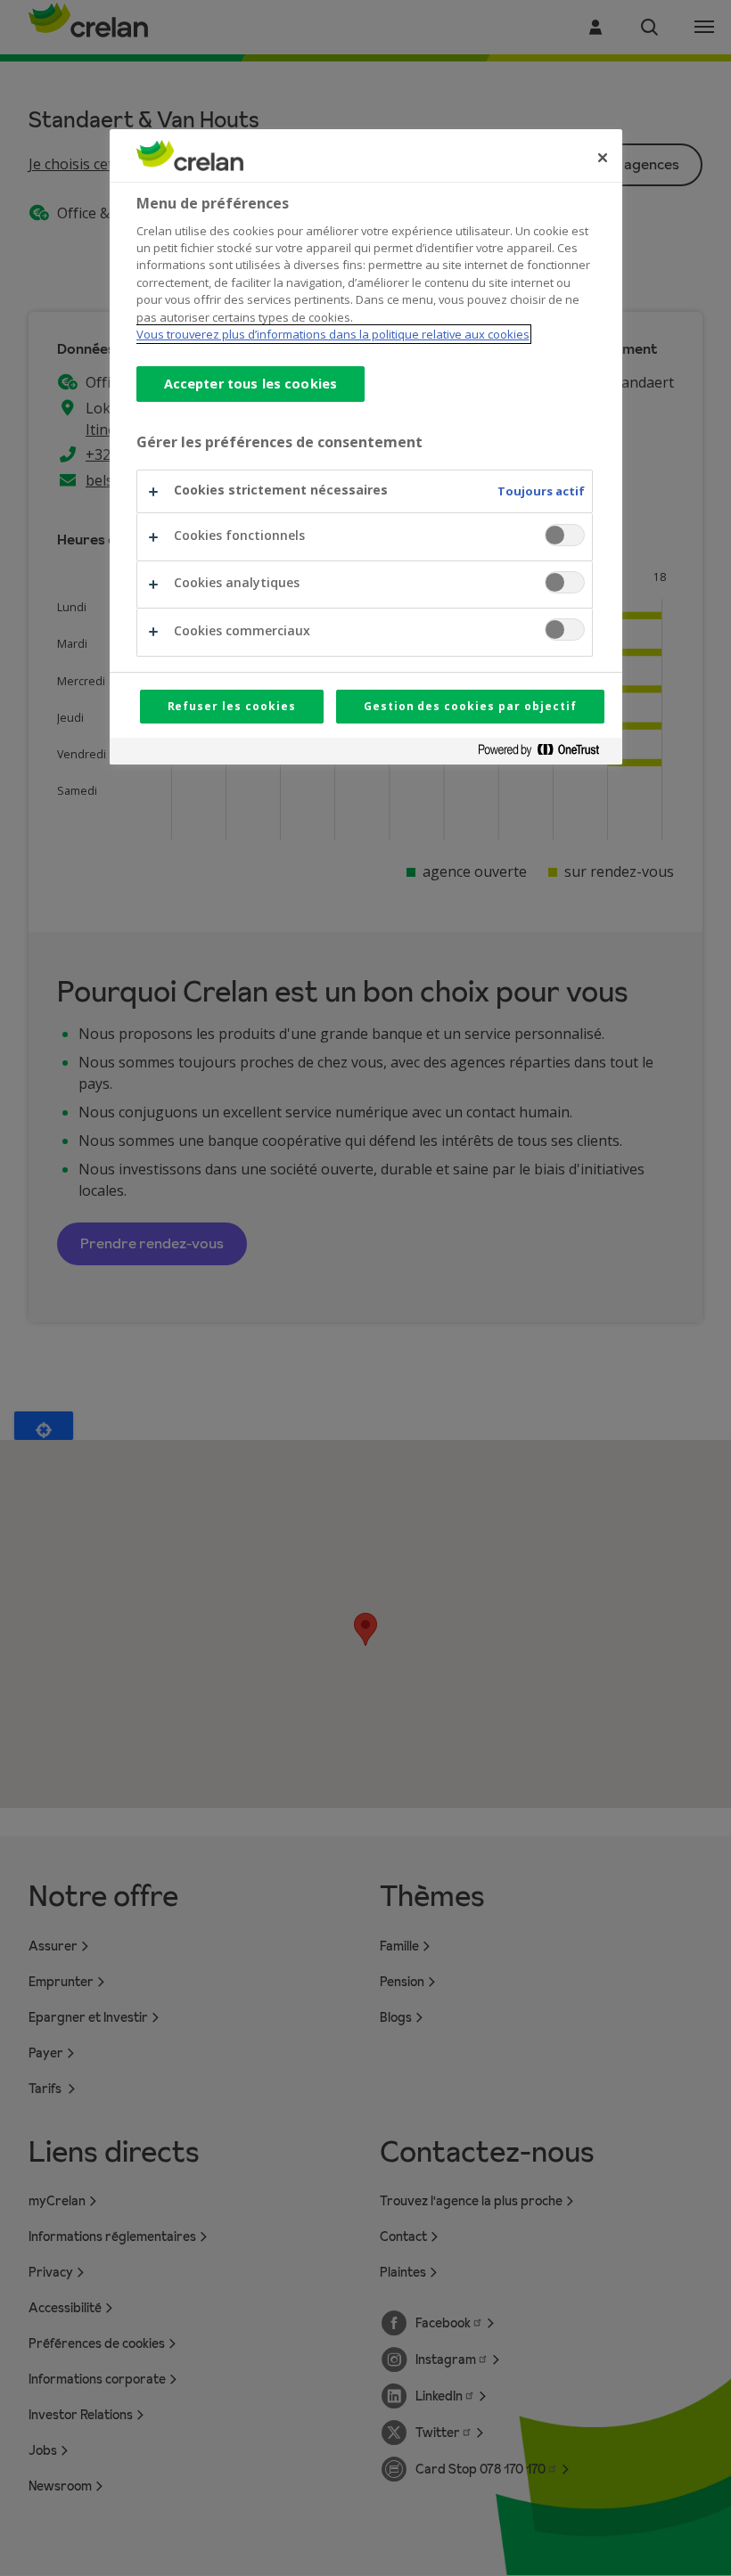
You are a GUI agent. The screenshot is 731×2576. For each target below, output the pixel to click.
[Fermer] (603, 158)
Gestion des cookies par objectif (470, 706)
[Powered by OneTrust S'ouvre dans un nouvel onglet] (546, 753)
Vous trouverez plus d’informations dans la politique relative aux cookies (333, 334)
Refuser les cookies (232, 706)
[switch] (565, 535)
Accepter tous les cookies (251, 384)
